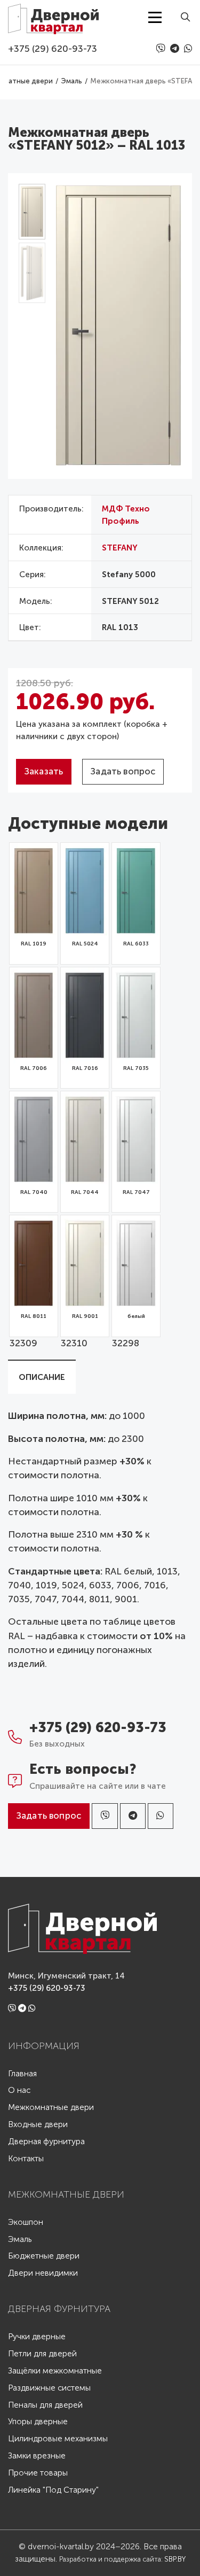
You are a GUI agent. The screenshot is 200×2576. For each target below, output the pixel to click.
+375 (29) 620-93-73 (53, 49)
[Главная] (53, 17)
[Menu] (155, 17)
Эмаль (20, 2240)
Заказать (44, 771)
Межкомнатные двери (51, 2108)
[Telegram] (176, 49)
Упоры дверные (38, 2422)
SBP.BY (175, 2559)
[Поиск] (182, 17)
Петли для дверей (42, 2354)
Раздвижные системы (49, 2388)
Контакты (26, 2159)
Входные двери (38, 2125)
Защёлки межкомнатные (55, 2371)
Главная (22, 2074)
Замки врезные (37, 2456)
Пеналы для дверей (45, 2405)
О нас (19, 2090)
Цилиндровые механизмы (58, 2439)
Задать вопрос (123, 771)
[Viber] (162, 49)
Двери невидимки (43, 2273)
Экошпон (26, 2222)
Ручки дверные (37, 2337)
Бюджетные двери (44, 2256)
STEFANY (120, 548)
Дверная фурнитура (46, 2142)
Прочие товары (38, 2473)
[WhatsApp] (188, 49)
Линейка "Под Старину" (53, 2490)
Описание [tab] (42, 1377)
